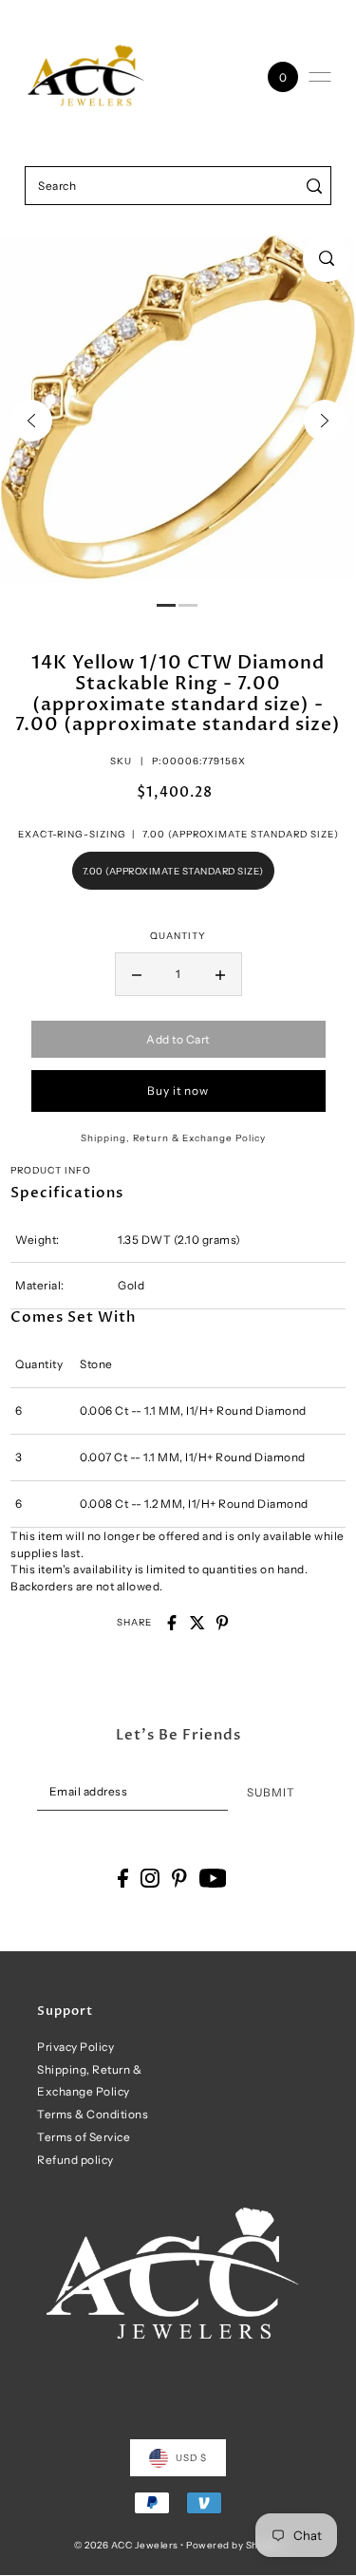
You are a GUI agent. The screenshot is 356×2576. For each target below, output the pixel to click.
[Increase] (220, 974)
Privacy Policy (75, 2047)
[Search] (314, 186)
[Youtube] (213, 1878)
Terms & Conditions (93, 2114)
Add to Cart (178, 1039)
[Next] (325, 421)
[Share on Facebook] (172, 1623)
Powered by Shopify (234, 2545)
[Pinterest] (179, 1878)
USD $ (191, 2457)
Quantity (178, 935)
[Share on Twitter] (197, 1623)
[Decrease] (137, 974)
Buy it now (178, 1091)
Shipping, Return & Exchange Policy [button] (173, 1138)
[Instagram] (150, 1878)
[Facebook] (123, 1878)
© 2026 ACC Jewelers (126, 2545)
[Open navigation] (320, 77)
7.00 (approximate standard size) (173, 871)
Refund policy (75, 2160)
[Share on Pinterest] (222, 1623)
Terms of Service (84, 2137)
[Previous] (31, 421)
